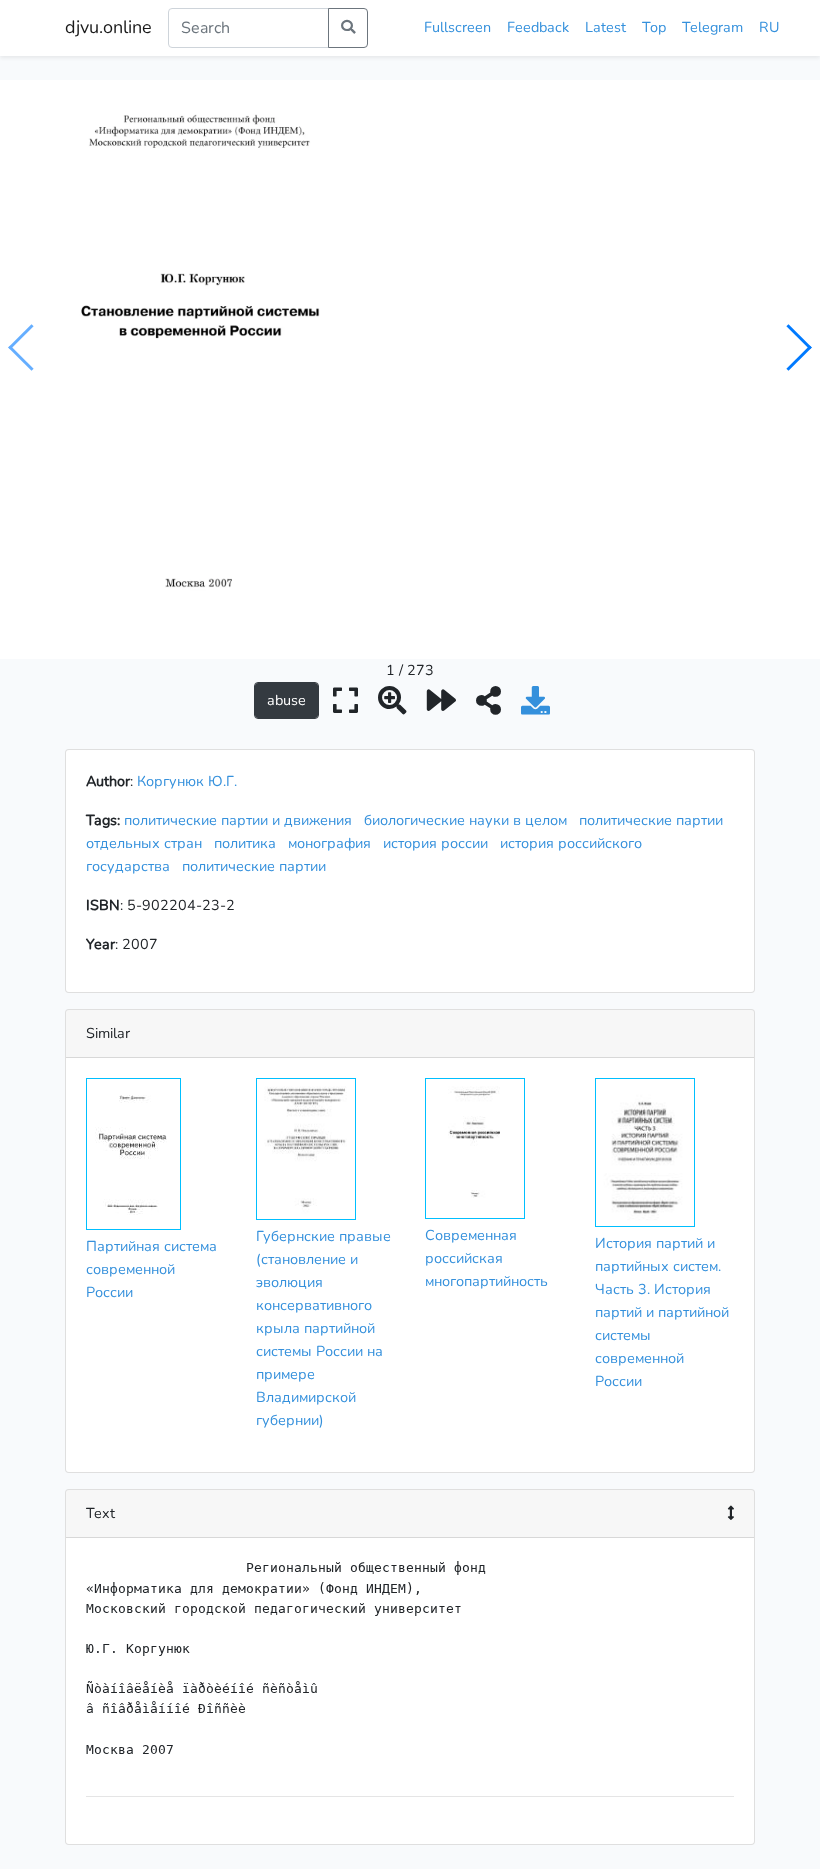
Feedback (538, 27)
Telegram (712, 27)
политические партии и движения (242, 820)
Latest (605, 27)
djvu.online (108, 27)
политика (249, 843)
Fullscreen (457, 27)
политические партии (258, 866)
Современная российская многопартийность (486, 1258)
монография (333, 843)
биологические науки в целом (469, 820)
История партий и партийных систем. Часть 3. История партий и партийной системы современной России (662, 1312)
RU (769, 27)
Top (654, 27)
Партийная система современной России (151, 1269)
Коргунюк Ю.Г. (187, 781)
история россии (439, 843)
